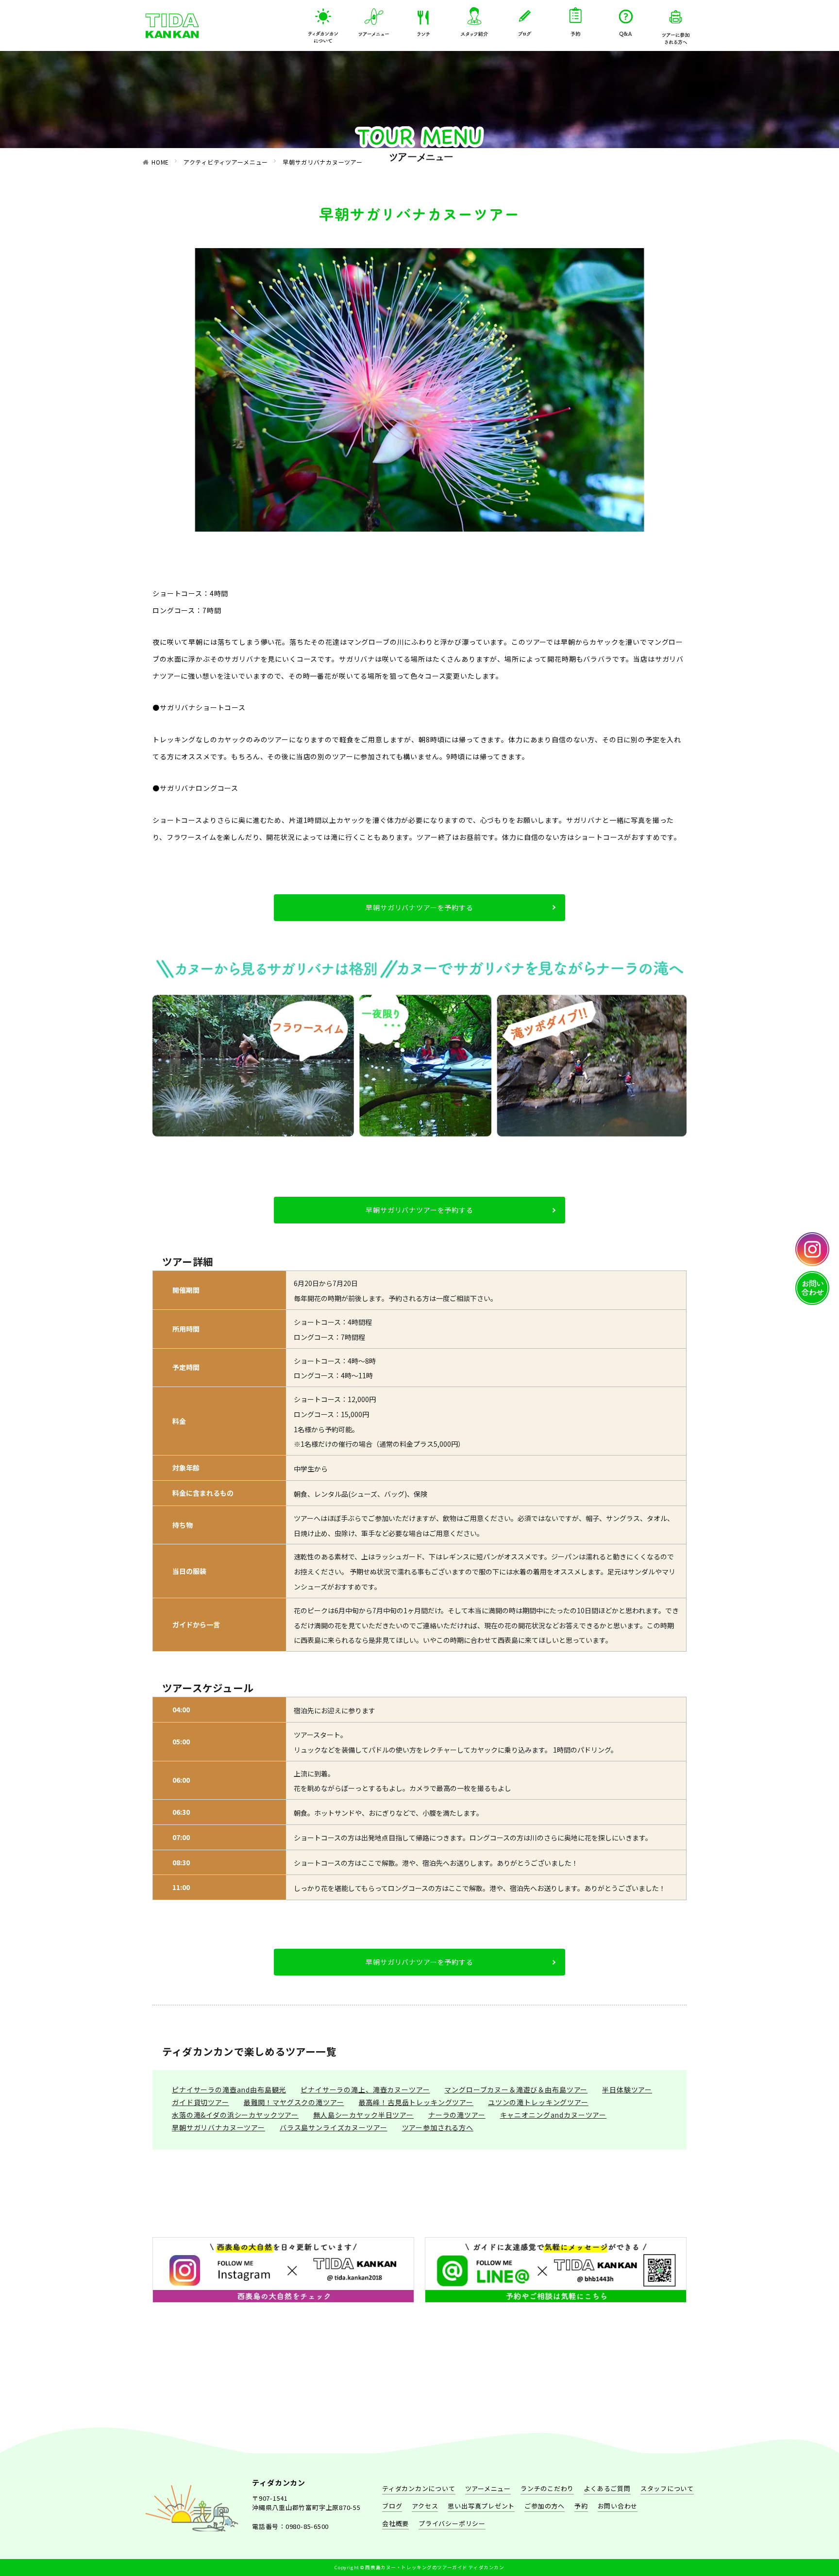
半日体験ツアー (627, 2090)
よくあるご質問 (626, 18)
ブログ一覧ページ (525, 18)
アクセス (425, 2506)
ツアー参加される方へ (676, 18)
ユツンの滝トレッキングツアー (538, 2102)
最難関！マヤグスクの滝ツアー (294, 2102)
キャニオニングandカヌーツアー (553, 2115)
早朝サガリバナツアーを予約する (419, 907)
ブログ (392, 2506)
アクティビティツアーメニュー (374, 18)
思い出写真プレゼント (481, 2506)
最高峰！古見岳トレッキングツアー (416, 2102)
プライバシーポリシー (452, 2523)
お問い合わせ (618, 2506)
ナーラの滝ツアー (457, 2115)
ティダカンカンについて (323, 18)
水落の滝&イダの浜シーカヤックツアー (235, 2115)
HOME (160, 162)
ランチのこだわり (424, 18)
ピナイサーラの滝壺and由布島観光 (229, 2090)
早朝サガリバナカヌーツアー (322, 162)
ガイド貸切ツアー (201, 2102)
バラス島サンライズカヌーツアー (334, 2127)
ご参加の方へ (545, 2506)
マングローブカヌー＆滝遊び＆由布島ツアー (516, 2090)
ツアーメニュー (488, 2488)
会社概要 (395, 2523)
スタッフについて (474, 18)
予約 (575, 18)
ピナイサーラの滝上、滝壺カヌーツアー (365, 2090)
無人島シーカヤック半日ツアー (363, 2115)
